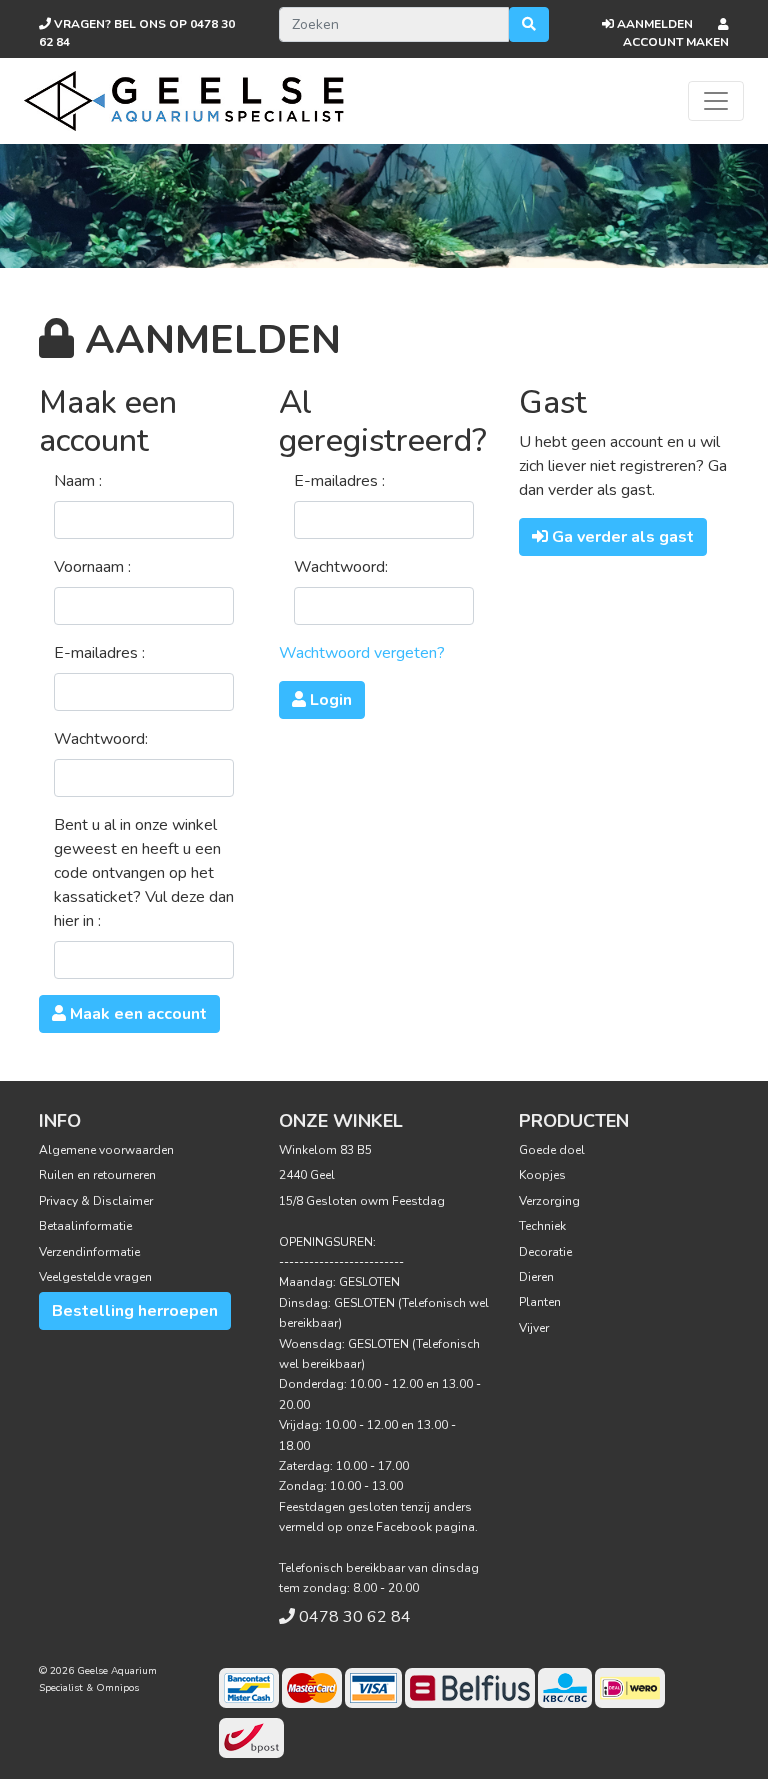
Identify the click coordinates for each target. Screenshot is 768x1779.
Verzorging (549, 1201)
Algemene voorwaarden (106, 1150)
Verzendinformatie (89, 1252)
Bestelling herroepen (135, 1311)
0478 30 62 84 (355, 1617)
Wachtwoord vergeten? (362, 653)
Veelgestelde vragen (95, 1277)
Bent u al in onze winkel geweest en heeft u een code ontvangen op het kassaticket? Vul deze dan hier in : (144, 873)
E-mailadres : (99, 653)
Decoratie (545, 1252)
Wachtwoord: (101, 739)
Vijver (534, 1328)
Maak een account (136, 1014)
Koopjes (542, 1175)
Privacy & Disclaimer (96, 1201)
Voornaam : (92, 567)
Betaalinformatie (85, 1226)
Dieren (536, 1277)
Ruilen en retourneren (97, 1175)
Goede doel (552, 1150)
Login (329, 700)
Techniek (542, 1226)
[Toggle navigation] (716, 101)
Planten (540, 1302)
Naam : (78, 481)
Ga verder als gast (621, 537)
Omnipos (117, 1688)
